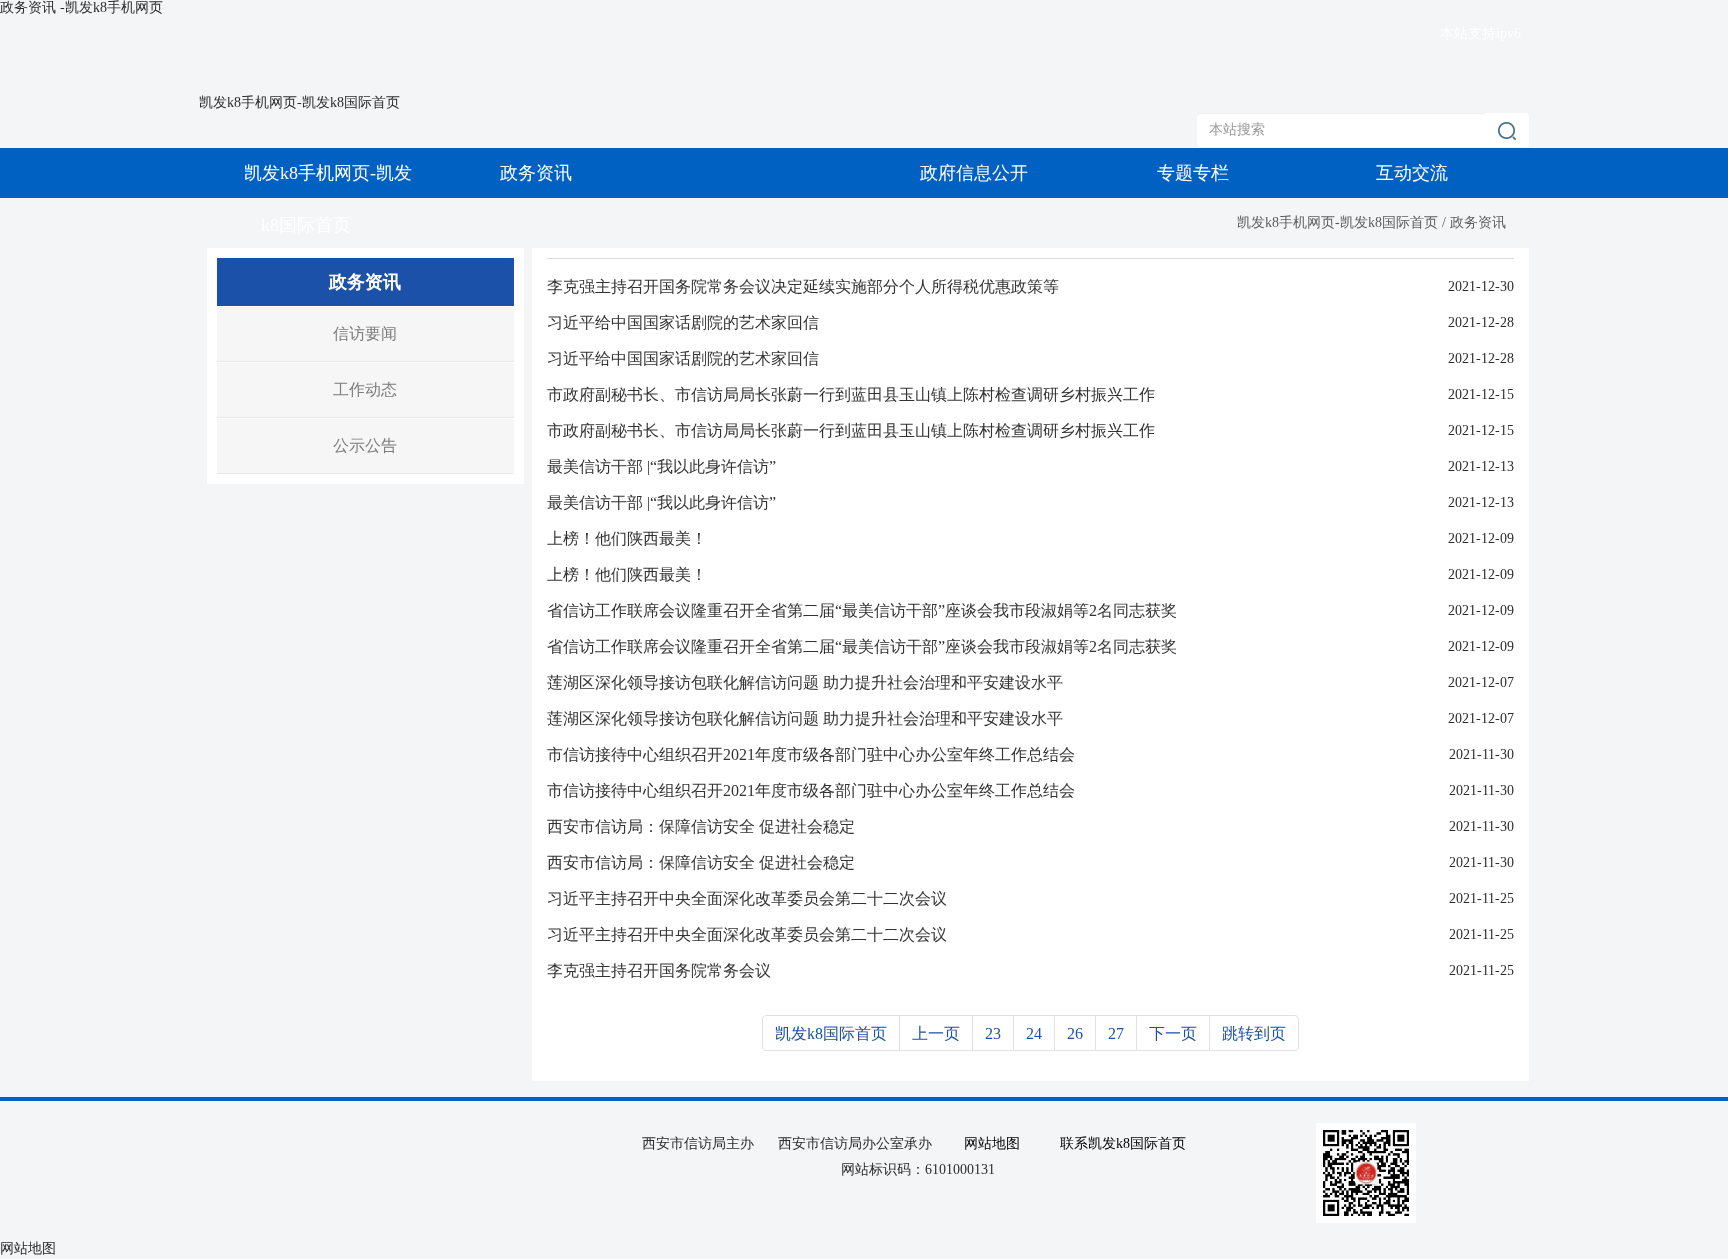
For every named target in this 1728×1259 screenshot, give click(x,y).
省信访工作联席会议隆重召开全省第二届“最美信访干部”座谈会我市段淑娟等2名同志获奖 (862, 610)
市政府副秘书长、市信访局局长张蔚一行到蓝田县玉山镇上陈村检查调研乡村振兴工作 (851, 394)
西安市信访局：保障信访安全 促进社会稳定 (701, 826)
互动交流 (1412, 173)
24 (1034, 1033)
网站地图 (992, 1143)
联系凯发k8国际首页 (1123, 1143)
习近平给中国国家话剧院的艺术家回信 (683, 322)
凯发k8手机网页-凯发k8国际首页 (299, 102)
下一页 (1173, 1033)
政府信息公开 (974, 173)
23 (993, 1033)
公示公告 (365, 445)
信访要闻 (365, 333)
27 (1116, 1033)
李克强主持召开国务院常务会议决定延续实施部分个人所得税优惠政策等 (803, 286)
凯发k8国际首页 (831, 1033)
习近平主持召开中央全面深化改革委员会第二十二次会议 (747, 898)
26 (1075, 1033)
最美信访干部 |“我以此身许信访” (661, 466)
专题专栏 (1193, 173)
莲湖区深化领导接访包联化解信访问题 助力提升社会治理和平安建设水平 (805, 682)
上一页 (936, 1033)
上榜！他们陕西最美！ (627, 538)
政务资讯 (536, 173)
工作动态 (365, 389)
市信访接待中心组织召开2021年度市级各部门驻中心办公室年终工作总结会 (811, 754)
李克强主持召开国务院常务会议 (659, 970)
